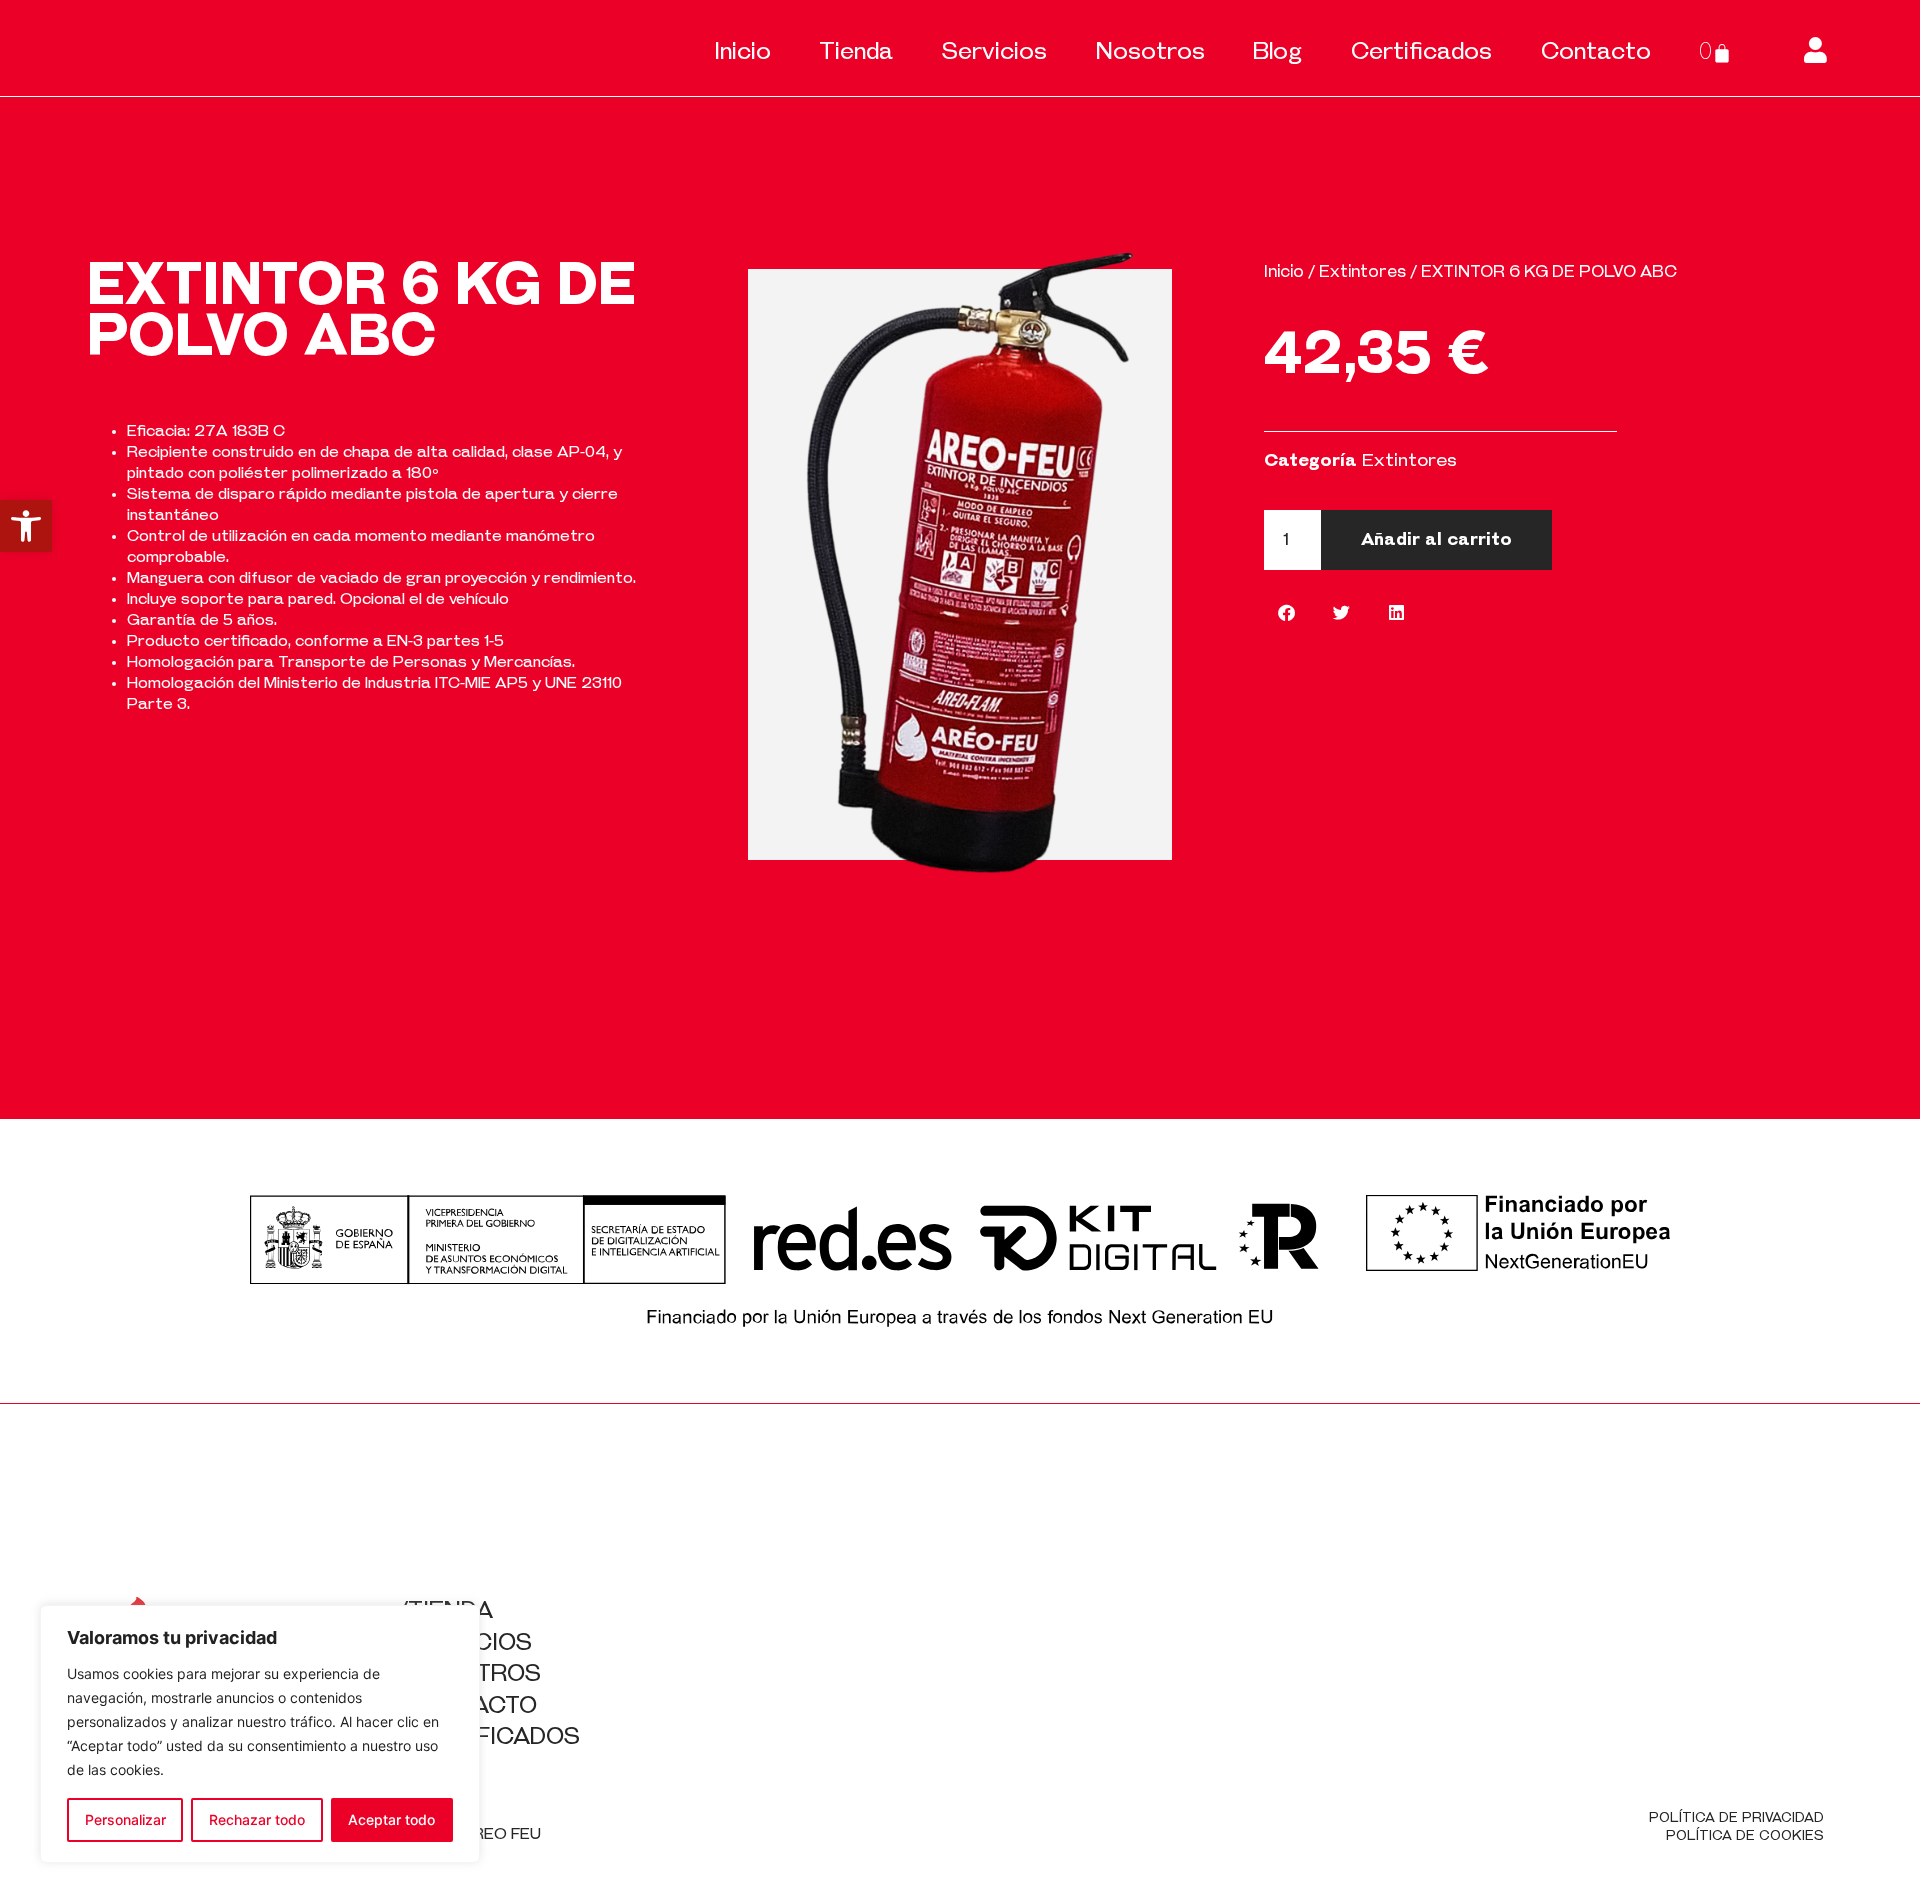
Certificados (1421, 52)
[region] (260, 1734)
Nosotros (1150, 52)
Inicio (742, 52)
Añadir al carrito (1436, 539)
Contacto (1596, 52)
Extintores (1362, 272)
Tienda (856, 52)
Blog (1277, 52)
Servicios (994, 52)
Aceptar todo (391, 1819)
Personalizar (125, 1819)
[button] (26, 526)
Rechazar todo (257, 1819)
